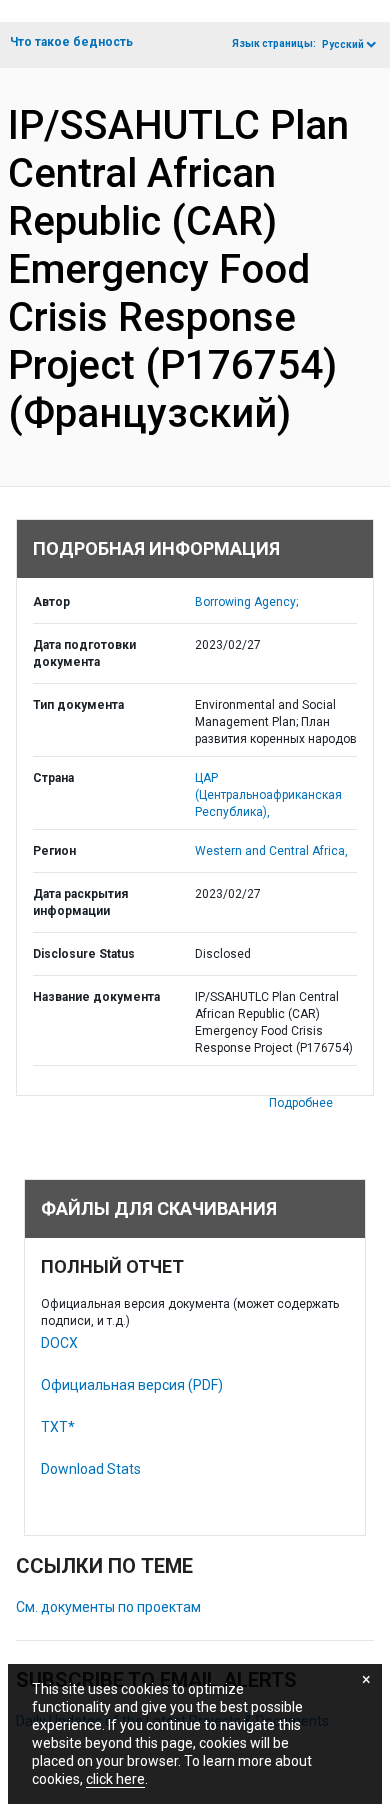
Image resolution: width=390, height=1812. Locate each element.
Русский (343, 44)
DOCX (59, 1343)
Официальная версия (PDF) (132, 1385)
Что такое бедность (71, 42)
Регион (54, 851)
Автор (51, 602)
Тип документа (78, 705)
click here (115, 1779)
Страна (53, 778)
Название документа (96, 997)
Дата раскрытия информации (80, 902)
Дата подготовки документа (84, 653)
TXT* (58, 1427)
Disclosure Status (84, 954)
